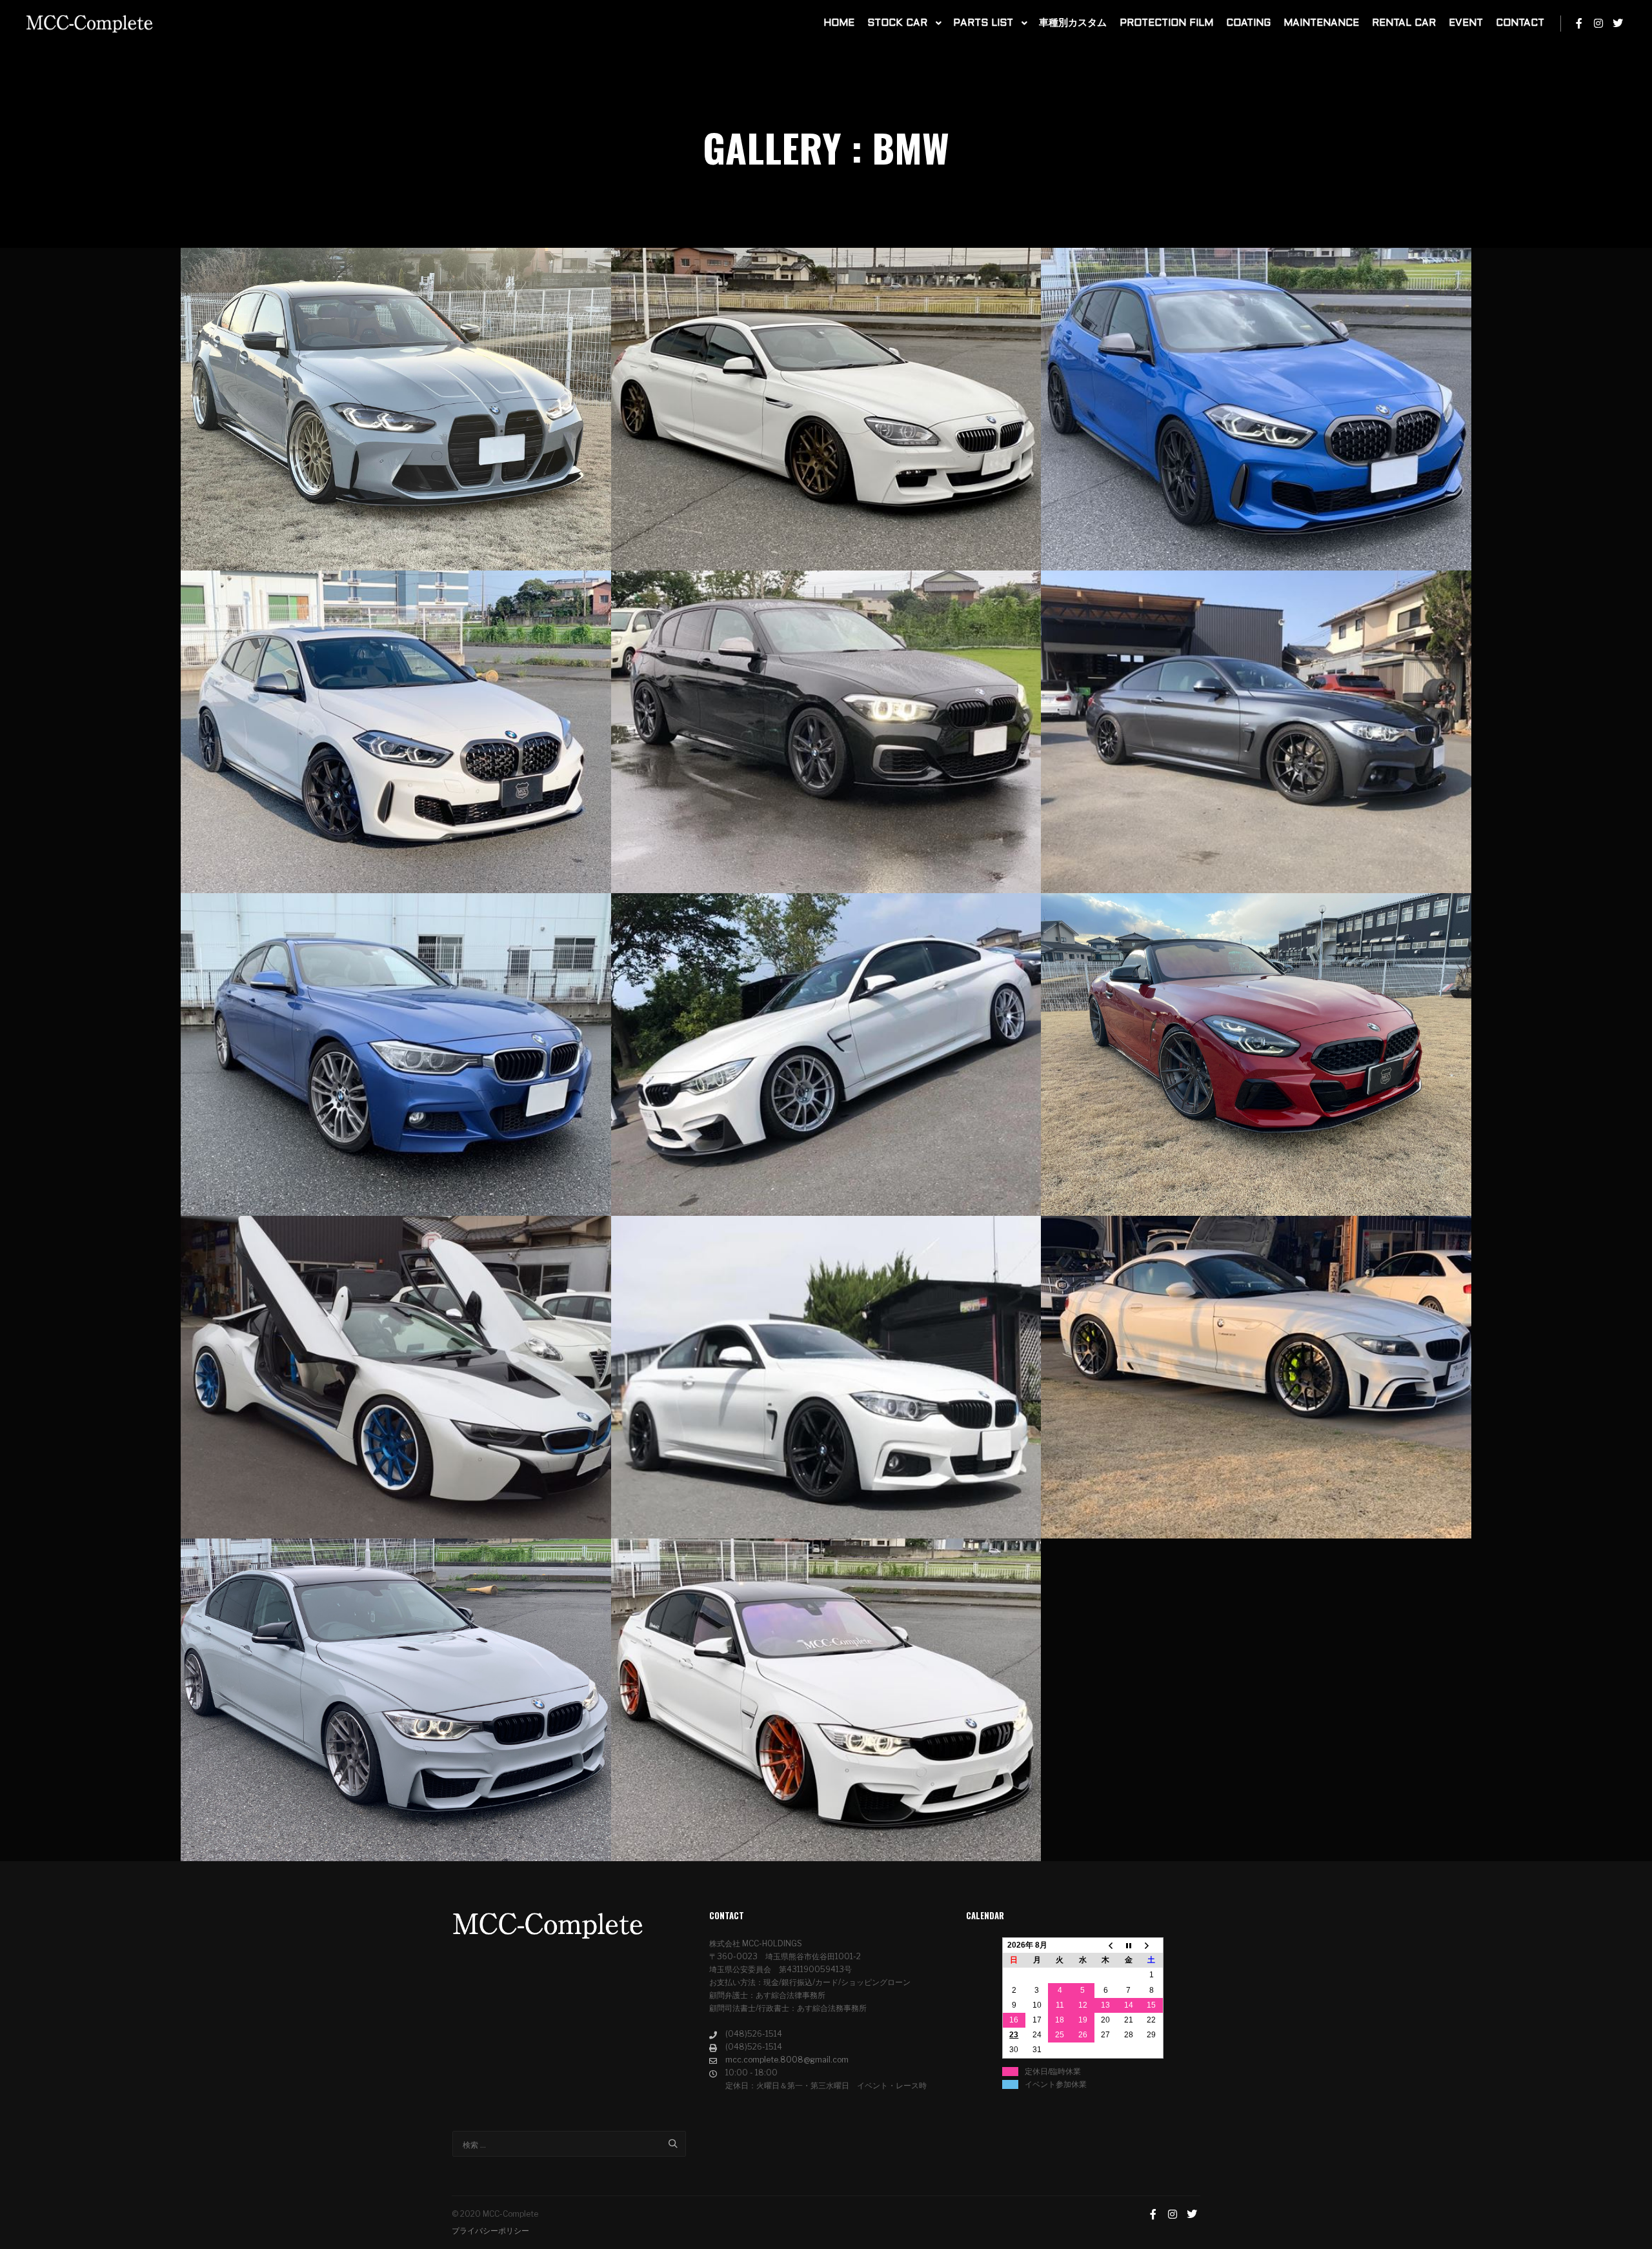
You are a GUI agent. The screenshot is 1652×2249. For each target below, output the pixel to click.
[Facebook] (1579, 23)
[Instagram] (1598, 23)
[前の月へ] (1106, 1946)
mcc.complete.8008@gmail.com (787, 2060)
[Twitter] (1618, 23)
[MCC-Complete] (90, 24)
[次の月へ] (1152, 1946)
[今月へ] (1129, 1946)
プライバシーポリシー (490, 2231)
